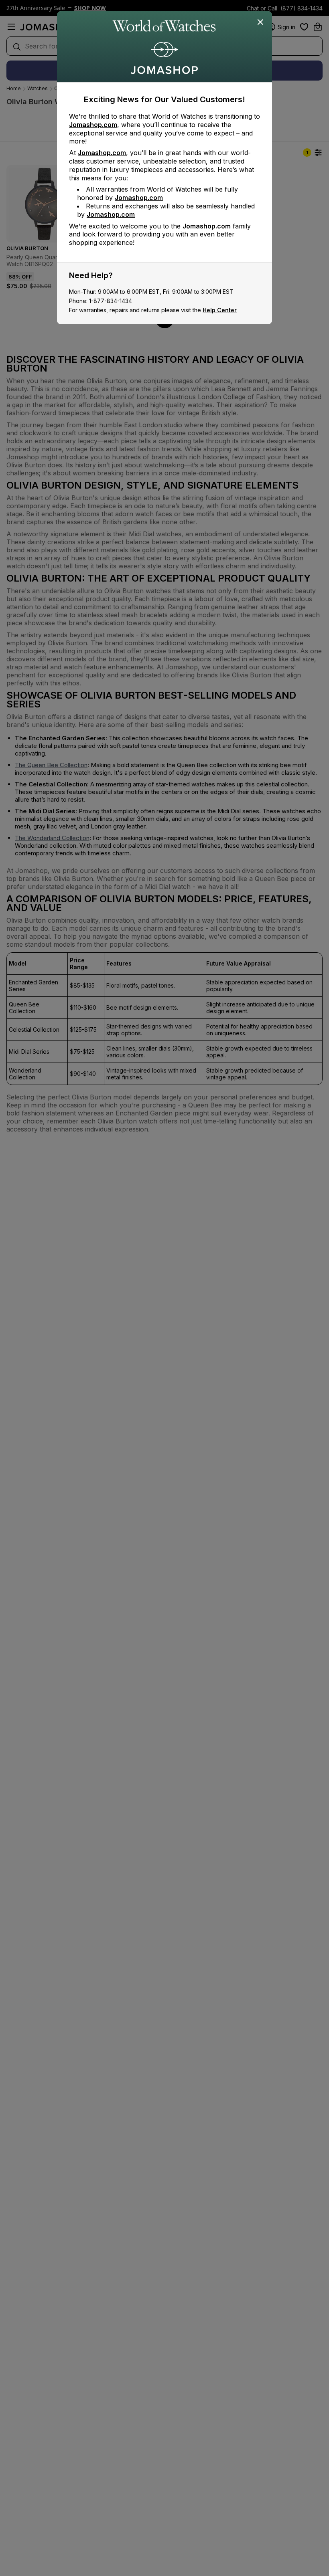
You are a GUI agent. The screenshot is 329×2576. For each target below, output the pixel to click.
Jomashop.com (93, 125)
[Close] (261, 22)
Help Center (220, 310)
